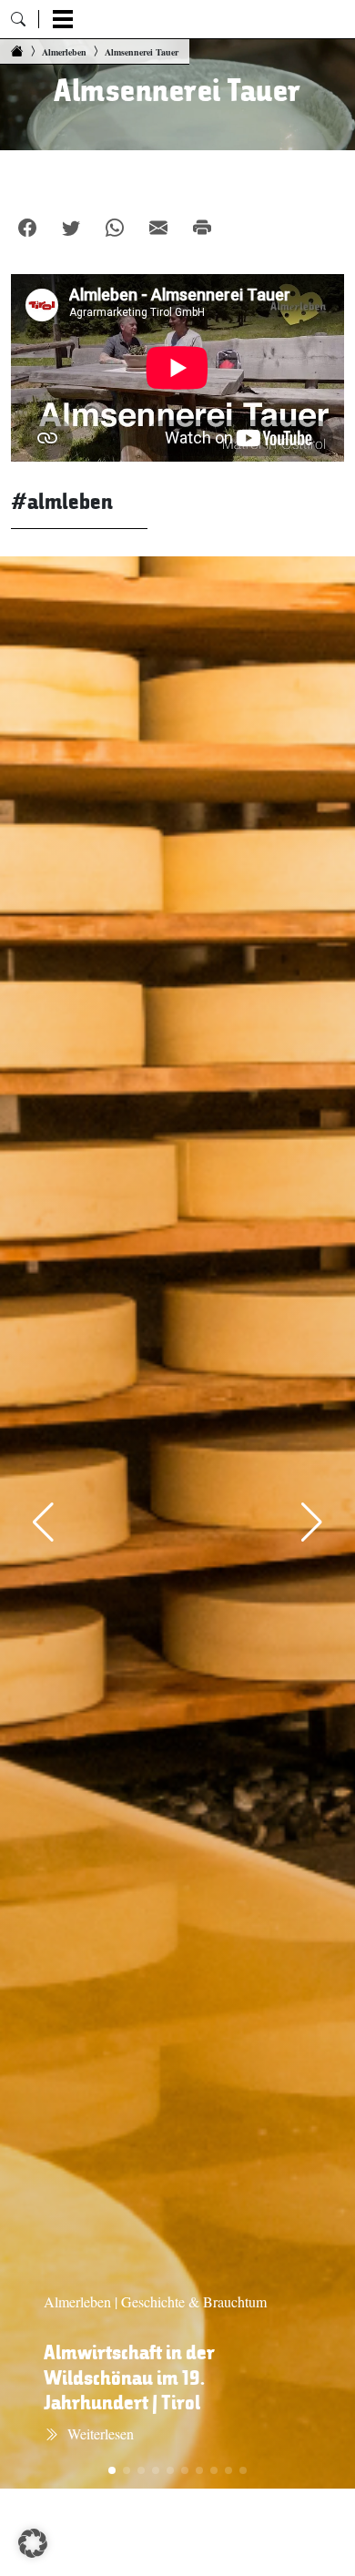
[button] (33, 2543)
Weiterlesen (101, 2433)
